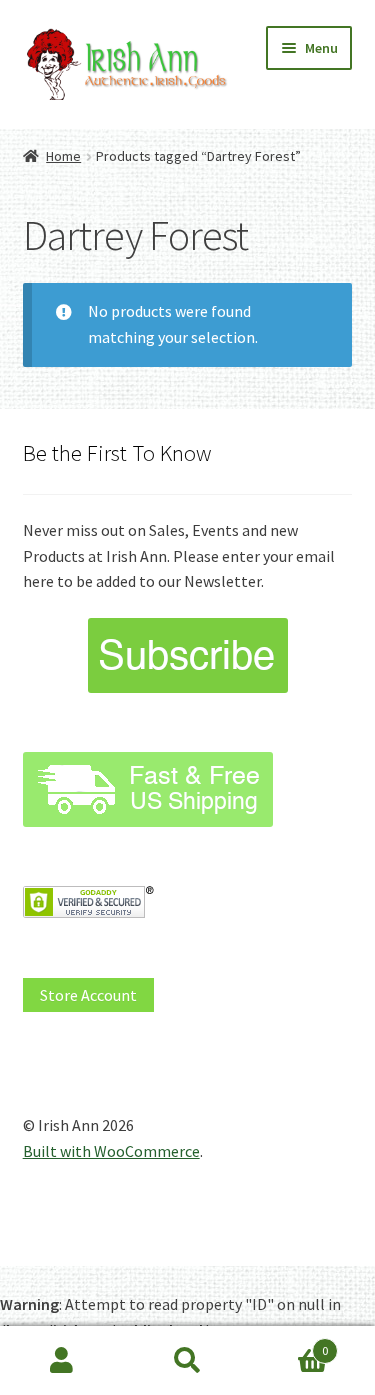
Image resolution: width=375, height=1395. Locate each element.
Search (187, 1361)
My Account (62, 1361)
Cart (289, 1343)
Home (63, 156)
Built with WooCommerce (111, 1151)
